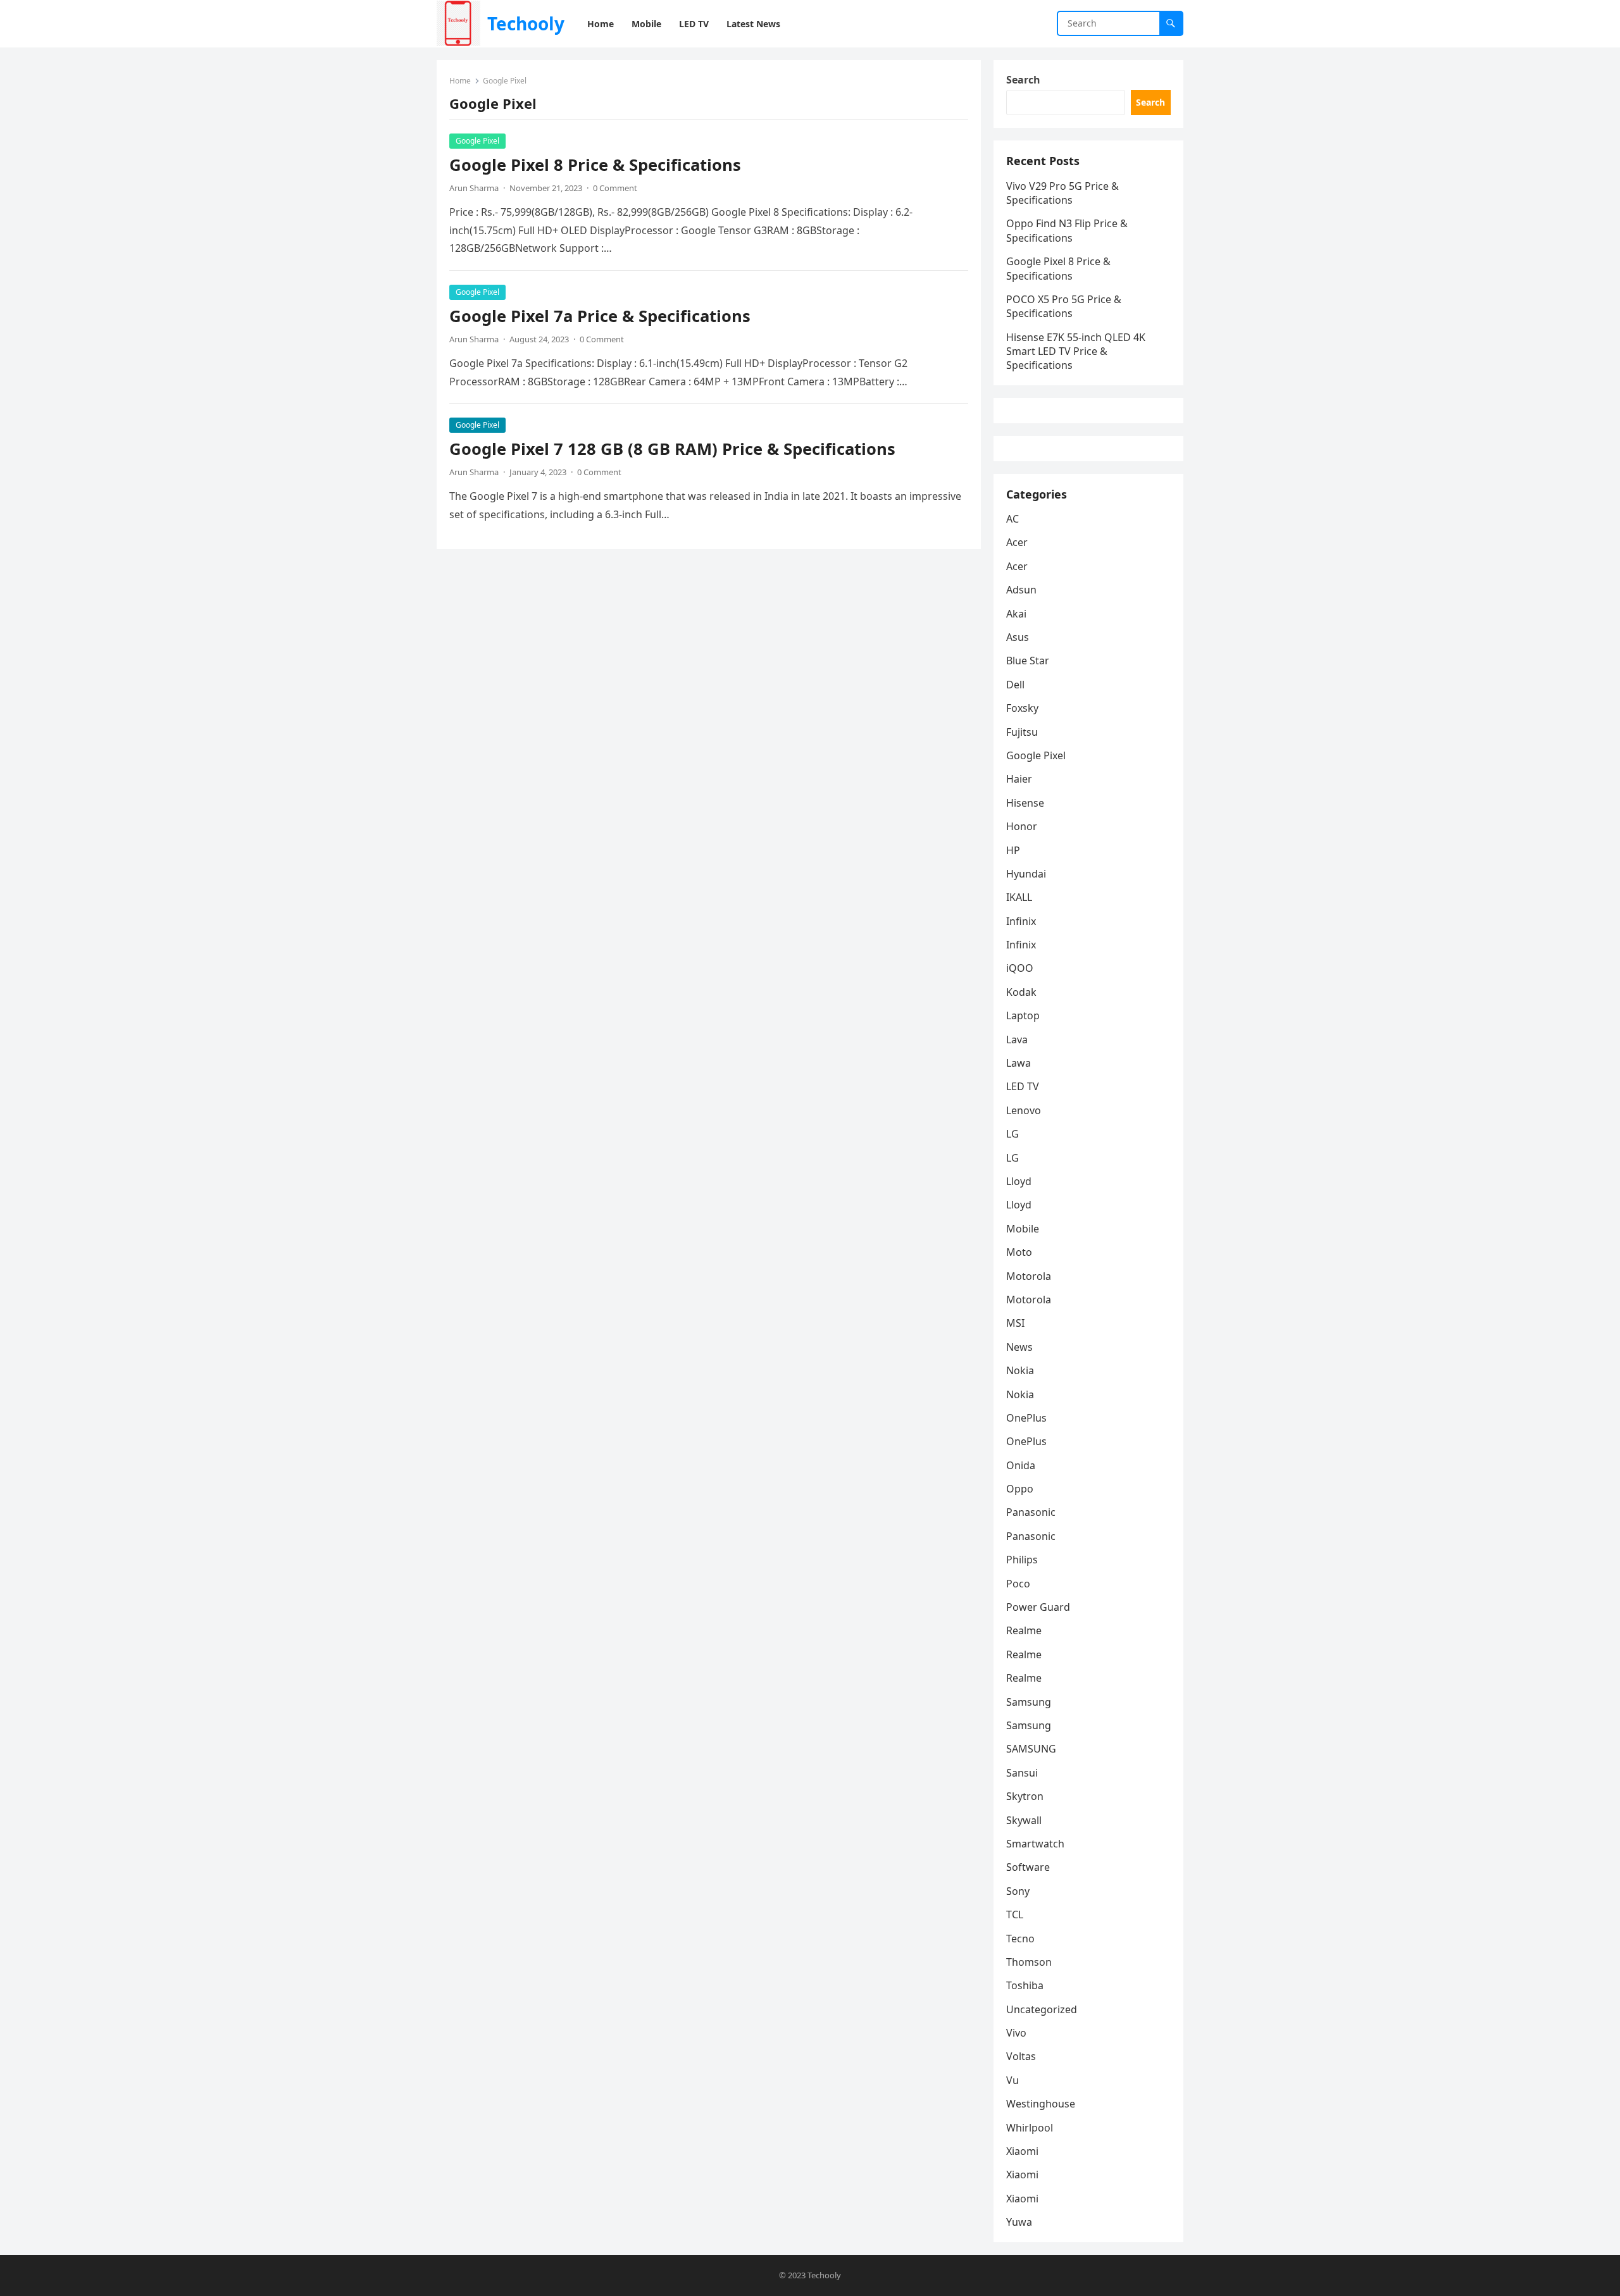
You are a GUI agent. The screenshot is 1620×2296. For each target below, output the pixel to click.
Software (1028, 1867)
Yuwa (1019, 2222)
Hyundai (1026, 874)
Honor (1022, 826)
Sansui (1022, 1773)
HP (1013, 850)
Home (460, 81)
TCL (1015, 1914)
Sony (1018, 1891)
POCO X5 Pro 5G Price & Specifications (1064, 306)
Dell (1015, 685)
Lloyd (1019, 1181)
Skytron (1025, 1796)
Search (1023, 80)
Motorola (1029, 1276)
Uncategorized (1042, 2009)
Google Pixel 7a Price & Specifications (600, 316)
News (1019, 1347)
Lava (1017, 1039)
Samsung (1029, 1702)
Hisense (1025, 803)
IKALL (1019, 897)
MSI (1015, 1323)
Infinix (1021, 921)
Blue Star (1028, 661)
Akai (1016, 614)
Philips (1022, 1560)
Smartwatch (1035, 1844)
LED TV (1023, 1086)
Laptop (1023, 1015)
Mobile (1023, 1229)
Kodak (1021, 992)
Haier (1019, 779)
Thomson (1029, 1962)
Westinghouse (1041, 2104)
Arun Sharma (474, 188)
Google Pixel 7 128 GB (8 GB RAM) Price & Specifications (672, 449)
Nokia (1020, 1370)
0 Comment (615, 188)
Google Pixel (477, 141)
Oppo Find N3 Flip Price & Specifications (1067, 230)
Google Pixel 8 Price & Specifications (595, 165)
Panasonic (1031, 1512)
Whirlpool (1030, 2128)
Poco (1018, 1584)
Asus (1018, 637)
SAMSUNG (1031, 1749)
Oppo (1020, 1489)
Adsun (1021, 590)
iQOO (1020, 968)
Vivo (1016, 2033)
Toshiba (1025, 1985)
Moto (1019, 1252)
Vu (1012, 2080)
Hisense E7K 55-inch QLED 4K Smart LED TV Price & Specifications (1076, 351)
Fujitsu (1022, 732)
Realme (1024, 1630)
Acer (1017, 542)
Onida (1021, 1465)
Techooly (526, 23)
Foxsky (1022, 708)
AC (1012, 519)
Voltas (1021, 2056)
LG (1012, 1134)
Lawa (1019, 1063)
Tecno (1020, 1939)
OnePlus (1026, 1418)
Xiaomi (1022, 2151)
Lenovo (1024, 1110)
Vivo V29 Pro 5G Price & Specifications (1062, 193)
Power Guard (1038, 1607)
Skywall (1024, 1820)
